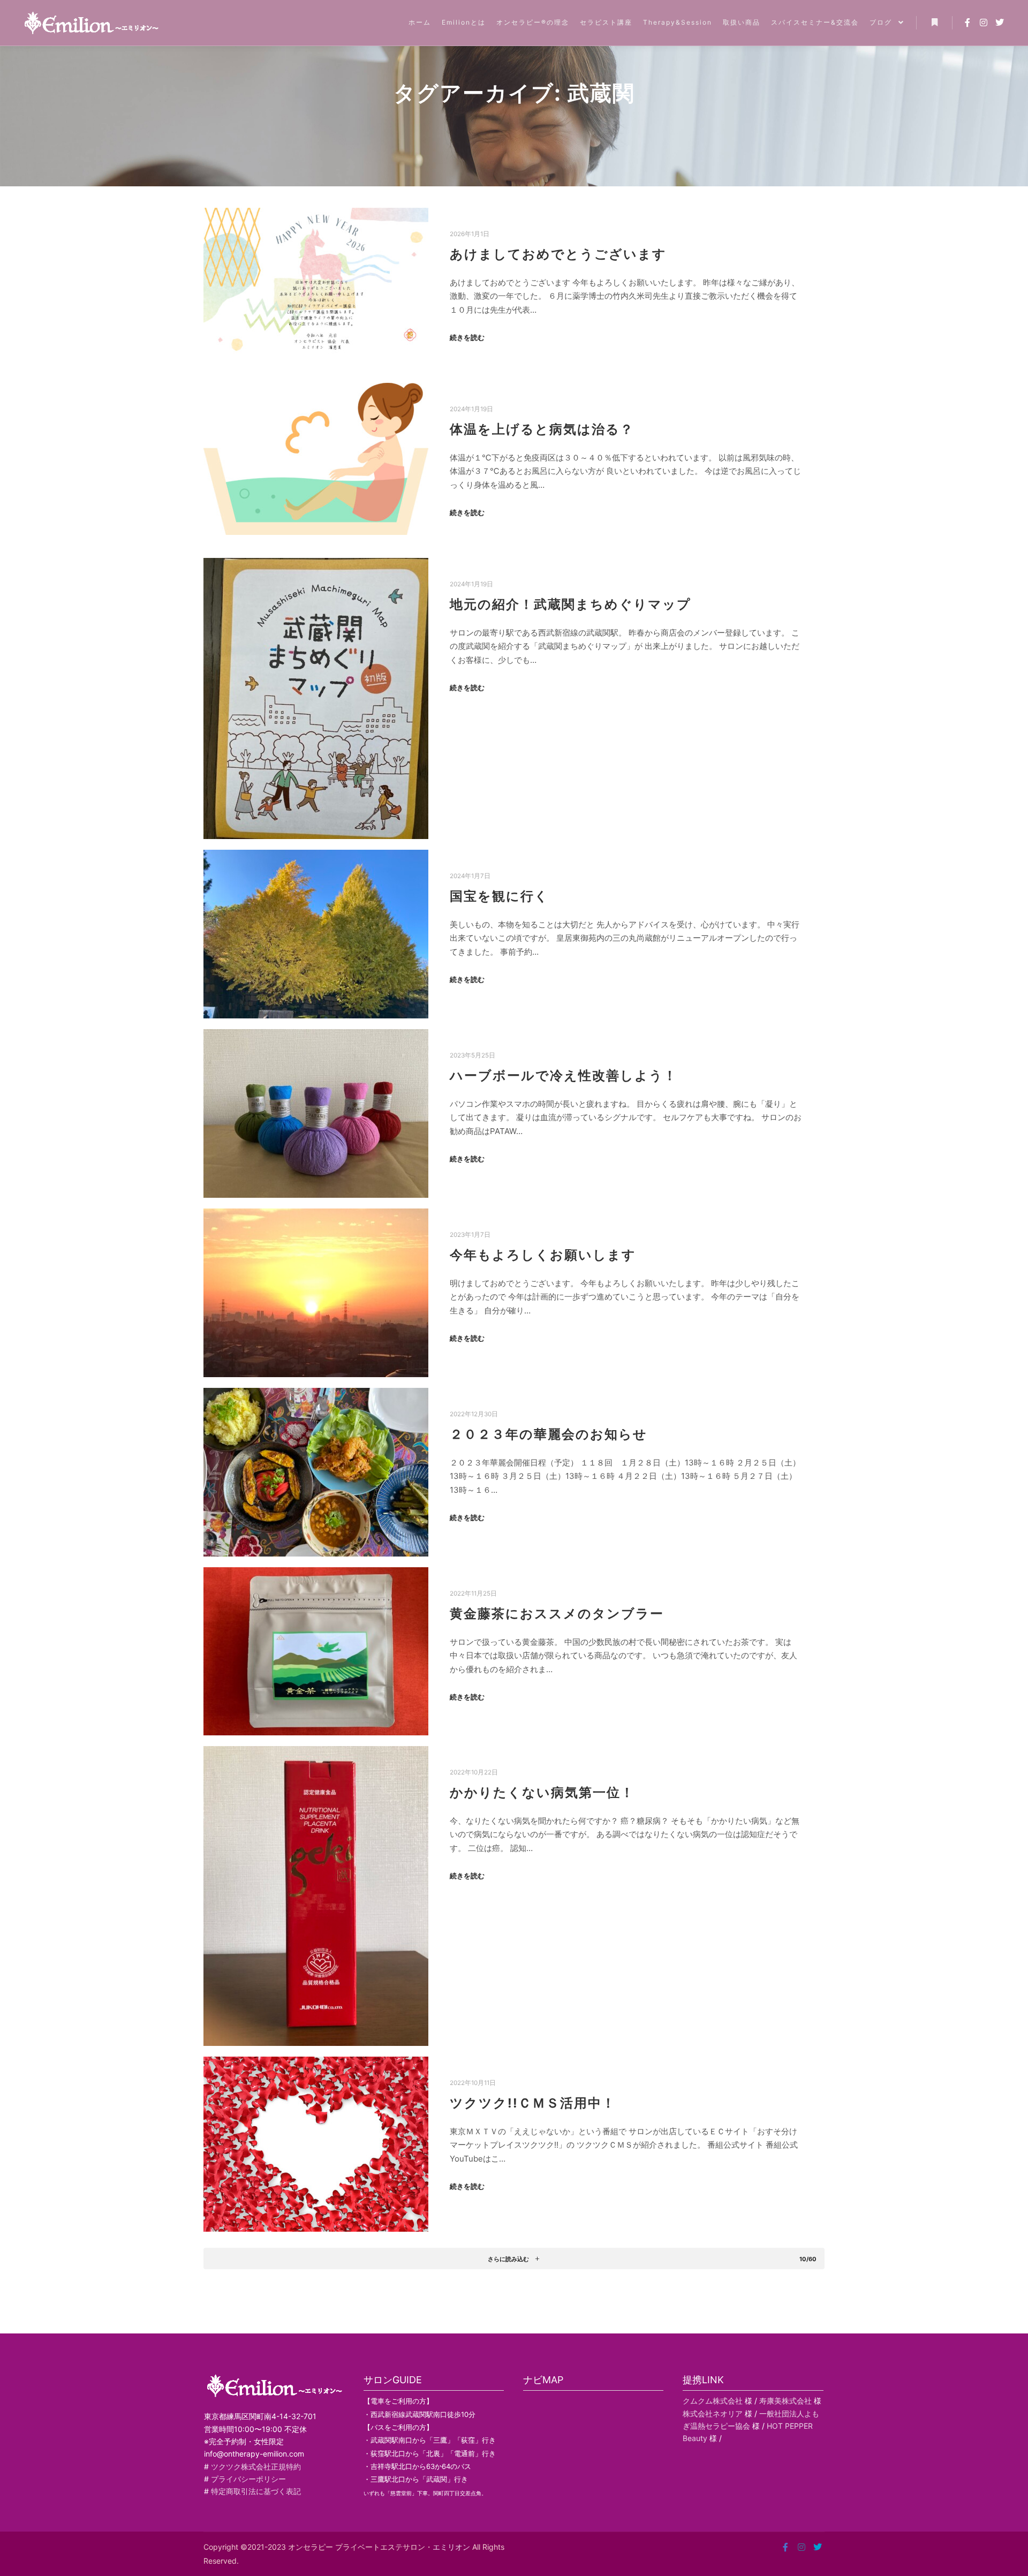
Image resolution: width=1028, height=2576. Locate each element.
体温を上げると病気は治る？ (542, 429)
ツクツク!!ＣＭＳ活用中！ (533, 2103)
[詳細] (934, 22)
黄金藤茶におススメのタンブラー (557, 1614)
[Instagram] (984, 22)
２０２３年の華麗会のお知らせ (549, 1434)
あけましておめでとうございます (558, 254)
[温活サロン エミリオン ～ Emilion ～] (91, 23)
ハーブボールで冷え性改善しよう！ (564, 1075)
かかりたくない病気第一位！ (542, 1792)
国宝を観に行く (499, 896)
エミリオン (451, 2547)
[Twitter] (1000, 22)
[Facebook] (967, 22)
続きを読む (467, 337)
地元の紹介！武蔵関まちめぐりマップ (570, 604)
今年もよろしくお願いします (543, 1255)
